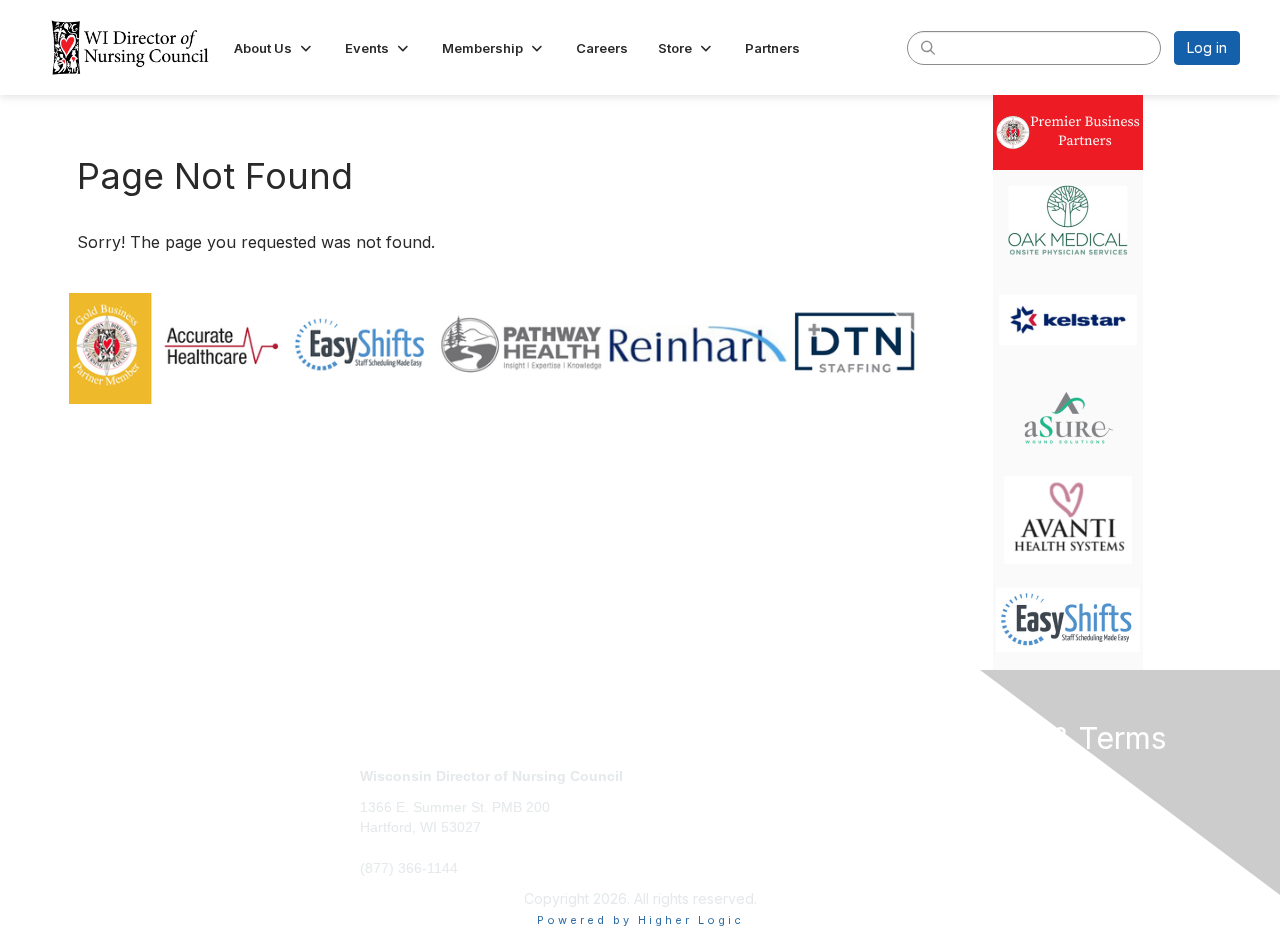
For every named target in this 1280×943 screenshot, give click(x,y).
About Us (967, 775)
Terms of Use (981, 795)
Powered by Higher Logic (640, 920)
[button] (274, 48)
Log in (1207, 47)
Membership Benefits (718, 795)
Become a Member (711, 775)
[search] (928, 47)
